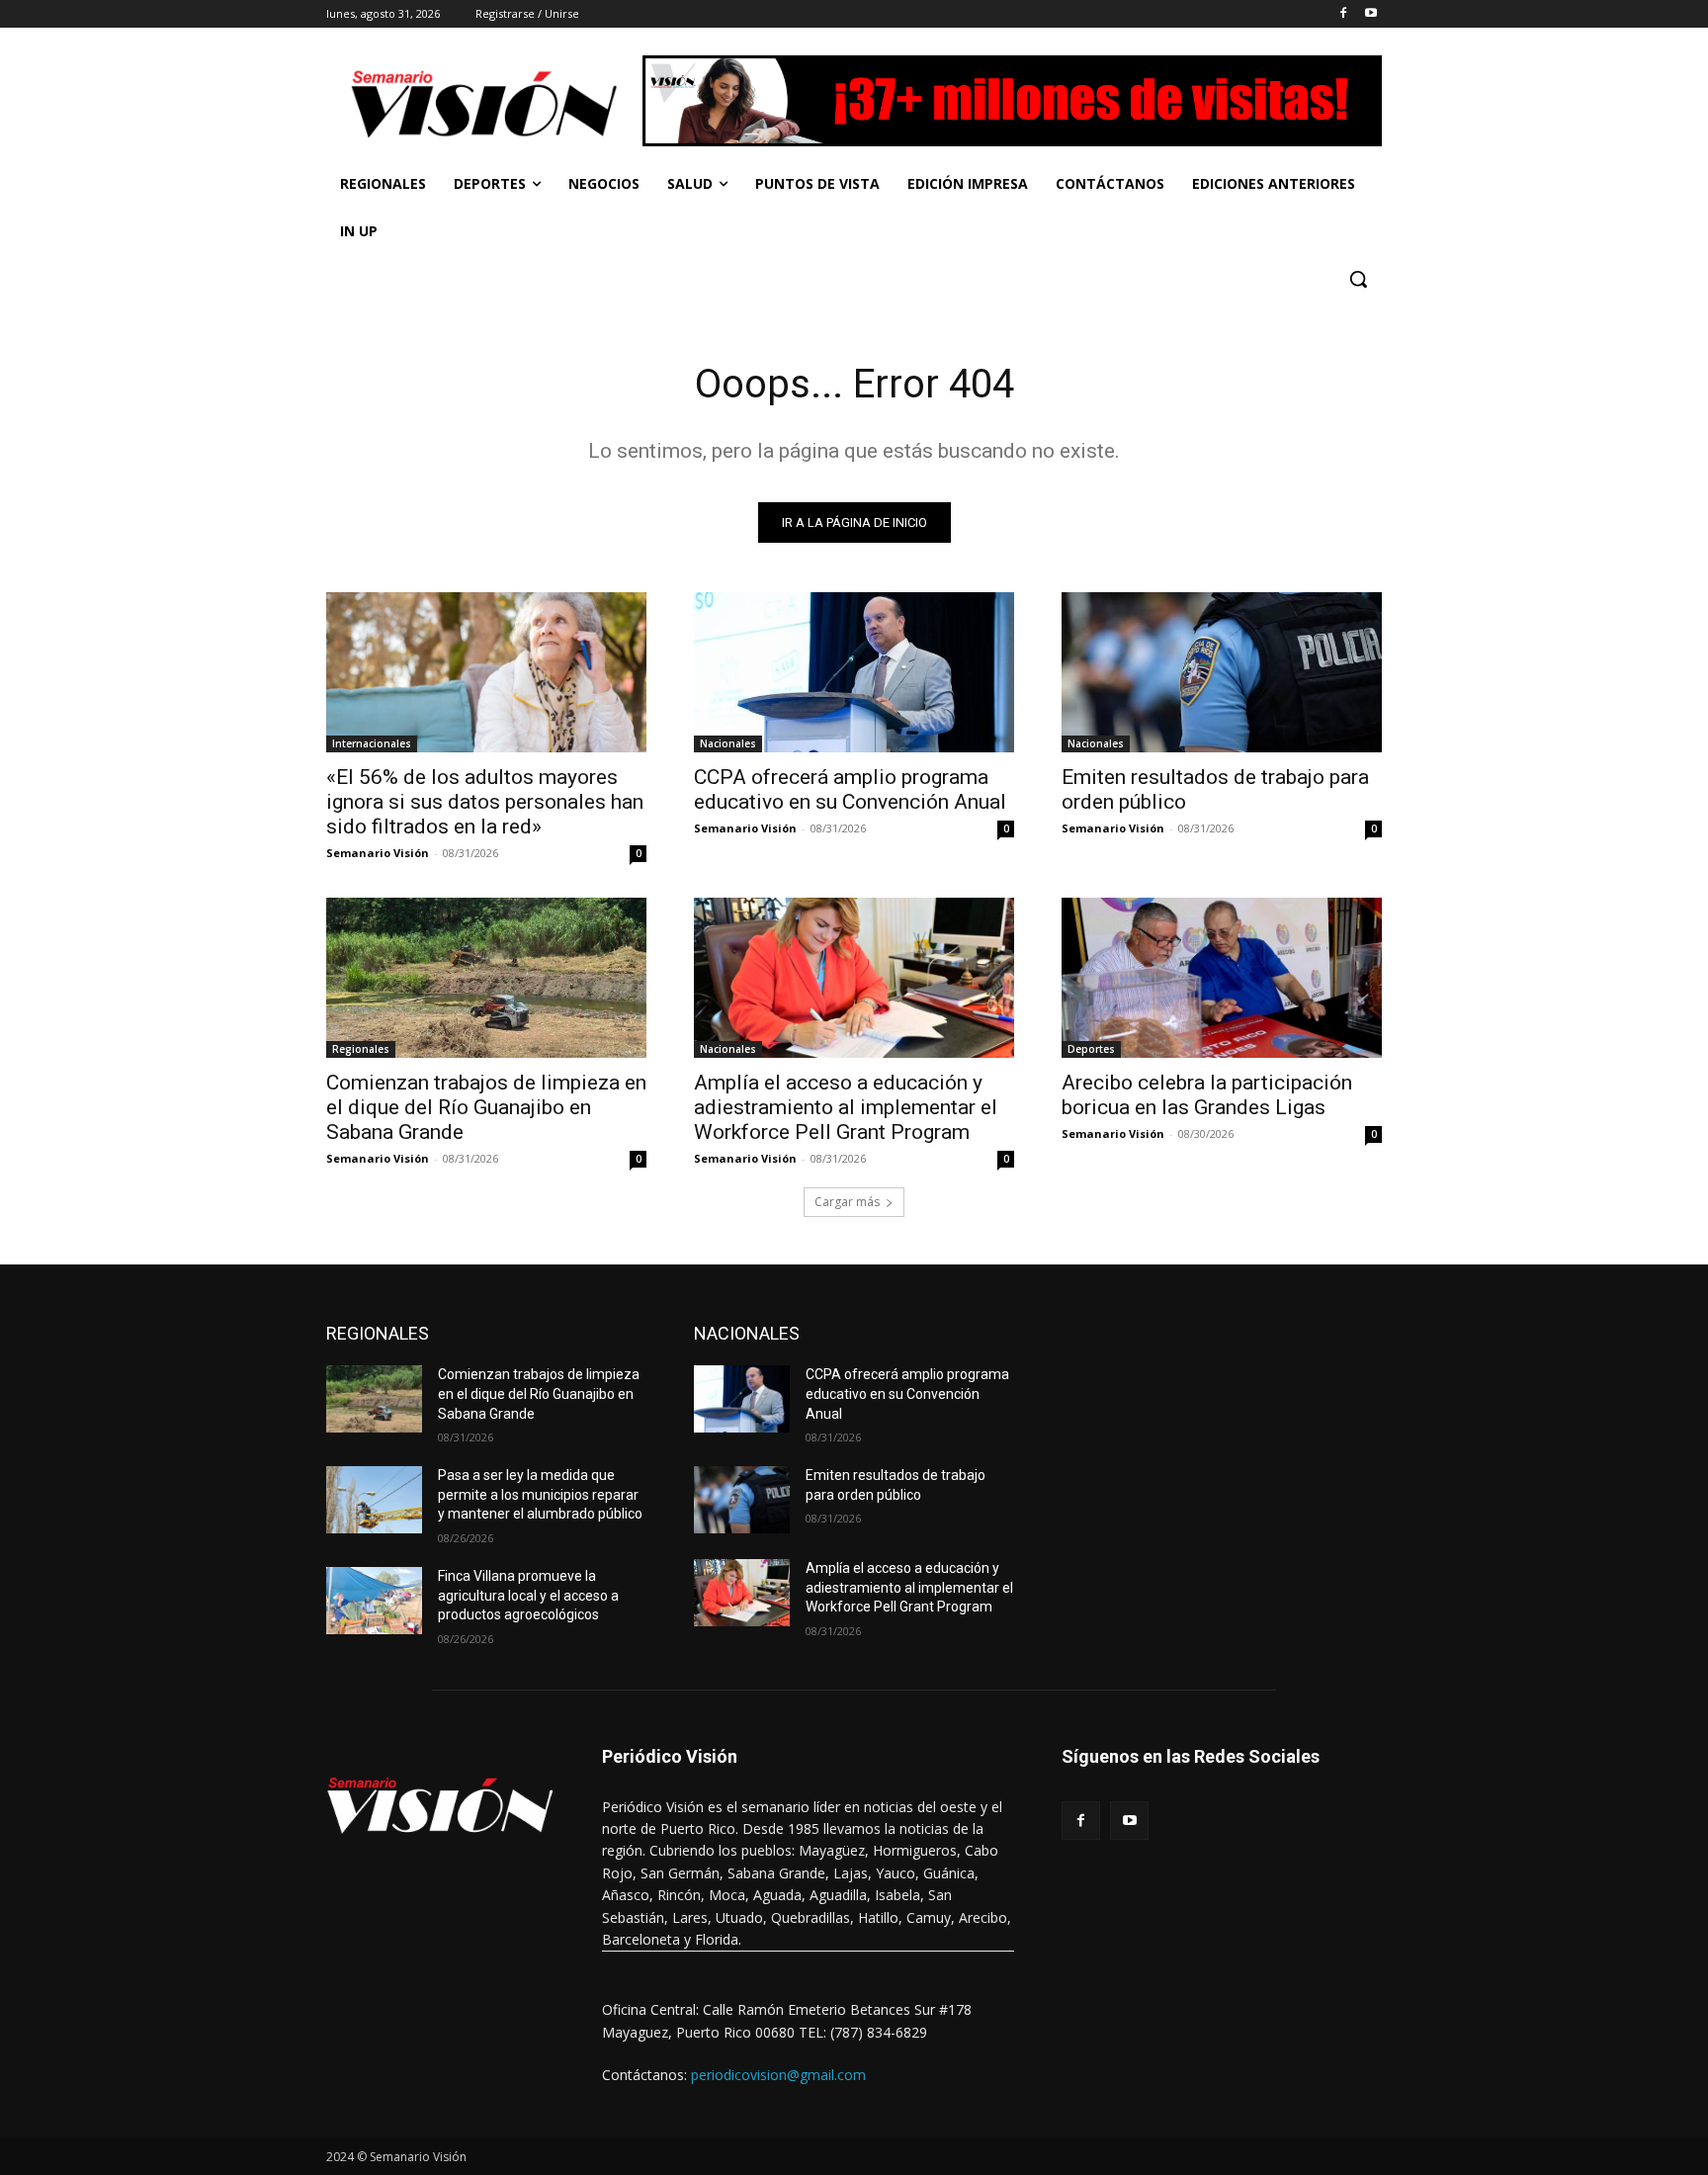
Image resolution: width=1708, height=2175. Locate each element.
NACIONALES (747, 1333)
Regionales (361, 1049)
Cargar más (847, 1202)
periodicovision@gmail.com (778, 2075)
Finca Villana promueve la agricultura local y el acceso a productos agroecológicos (528, 1595)
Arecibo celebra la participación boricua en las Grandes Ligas (1207, 1095)
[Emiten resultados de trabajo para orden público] (1222, 672)
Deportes (1091, 1049)
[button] (1358, 279)
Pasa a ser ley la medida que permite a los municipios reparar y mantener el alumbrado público (540, 1494)
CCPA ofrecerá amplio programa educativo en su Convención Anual (850, 789)
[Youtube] (1370, 14)
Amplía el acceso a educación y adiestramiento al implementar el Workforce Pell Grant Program (846, 1107)
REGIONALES (378, 1333)
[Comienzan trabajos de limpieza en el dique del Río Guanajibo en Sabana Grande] (486, 978)
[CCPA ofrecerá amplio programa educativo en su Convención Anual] (854, 672)
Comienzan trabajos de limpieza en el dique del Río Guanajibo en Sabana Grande (486, 1107)
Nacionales (728, 743)
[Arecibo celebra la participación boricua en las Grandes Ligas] (1222, 978)
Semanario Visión (378, 853)
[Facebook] (1343, 14)
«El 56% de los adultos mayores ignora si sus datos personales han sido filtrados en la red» (485, 802)
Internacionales (372, 743)
